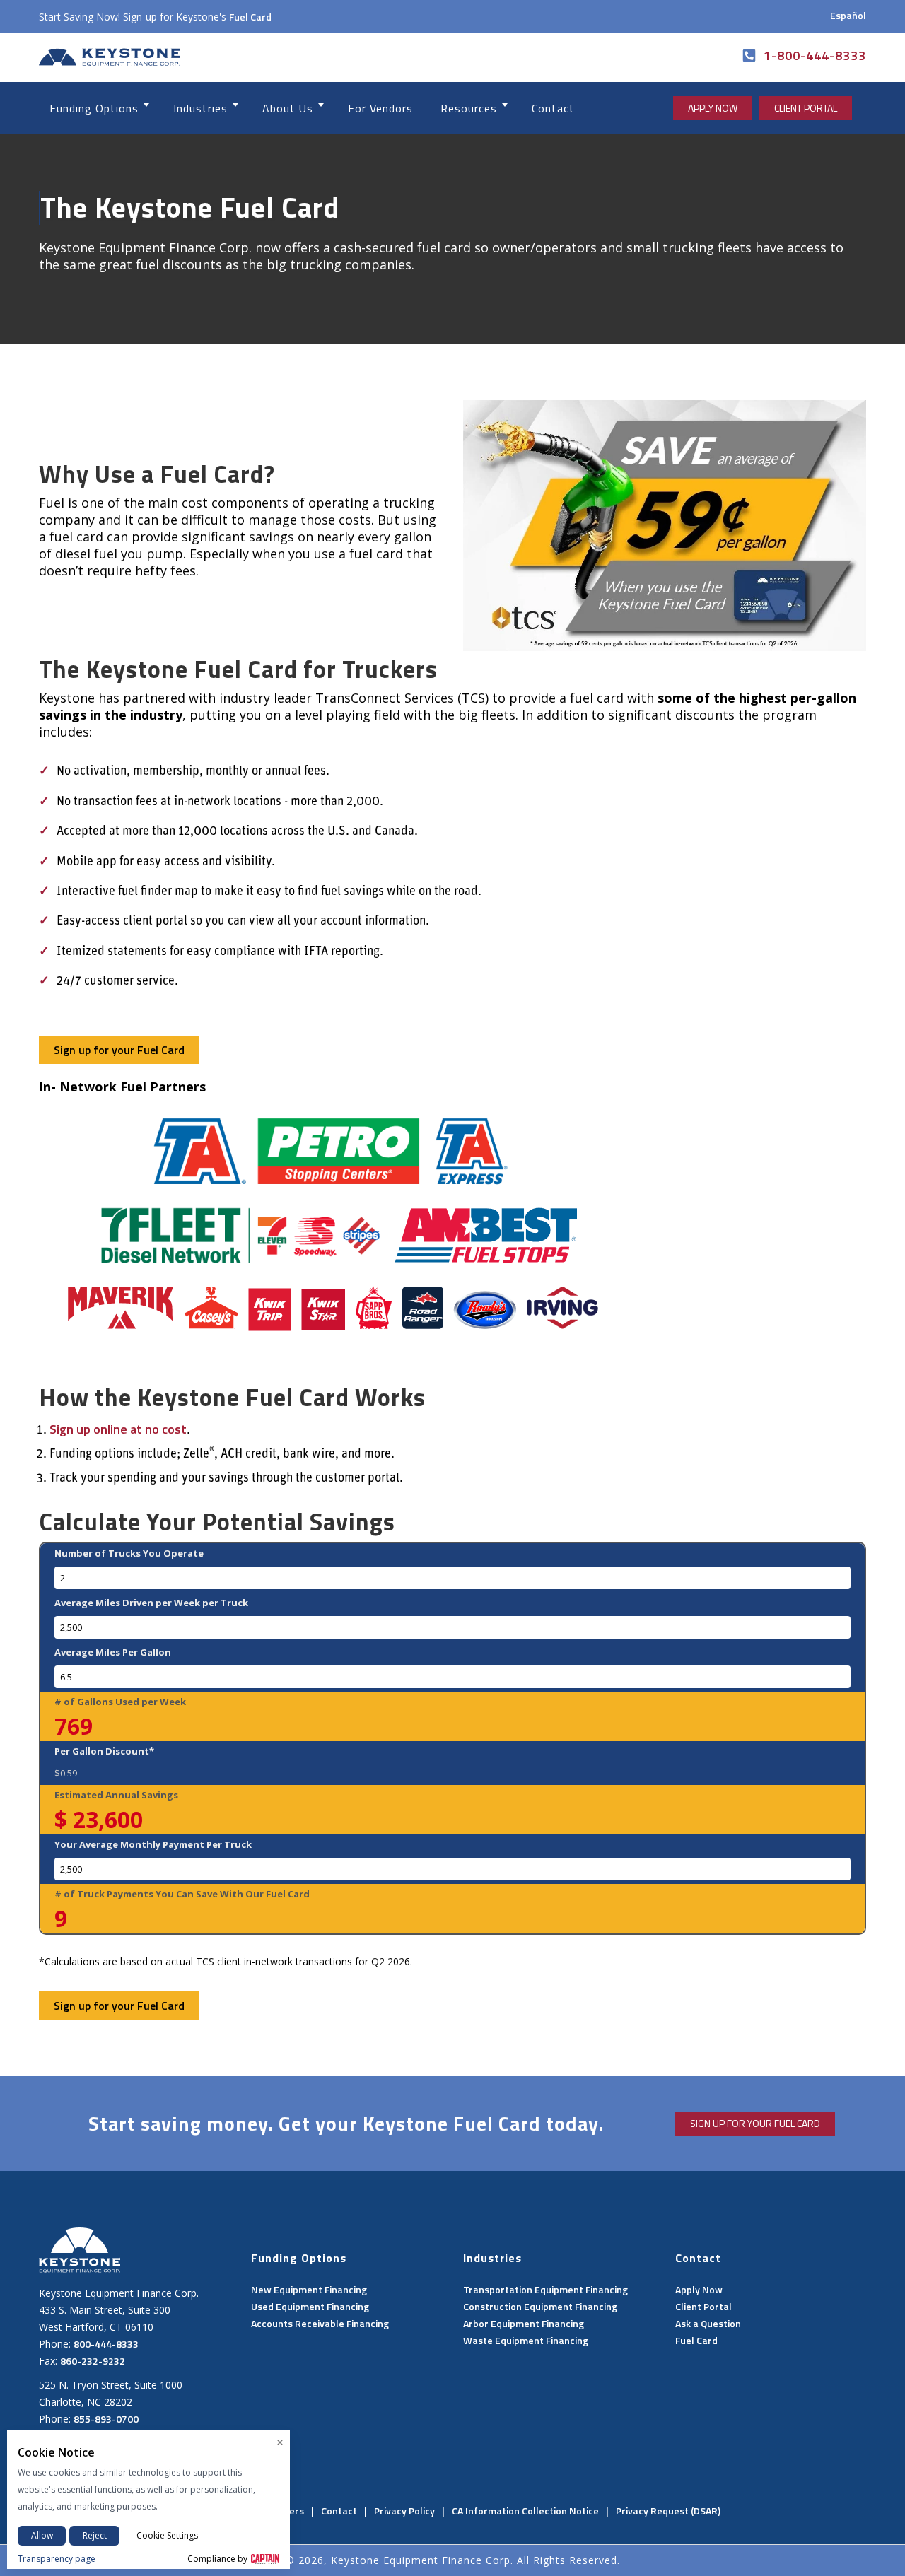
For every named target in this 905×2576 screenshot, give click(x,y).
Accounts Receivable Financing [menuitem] (320, 2323)
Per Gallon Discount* (104, 1751)
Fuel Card (250, 17)
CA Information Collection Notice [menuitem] (525, 2511)
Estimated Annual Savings (116, 1795)
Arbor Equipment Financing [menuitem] (524, 2323)
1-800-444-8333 (815, 55)
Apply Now (713, 108)
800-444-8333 (106, 2344)
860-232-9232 (93, 2361)
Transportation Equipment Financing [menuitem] (545, 2289)
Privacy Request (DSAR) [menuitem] (668, 2511)
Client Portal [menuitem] (703, 2306)
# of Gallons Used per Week (120, 1702)
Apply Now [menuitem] (699, 2289)
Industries (200, 108)
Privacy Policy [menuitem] (404, 2511)
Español (848, 15)
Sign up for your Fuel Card (119, 1050)
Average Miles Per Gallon (113, 1652)
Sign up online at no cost (118, 1429)
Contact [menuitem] (339, 2511)
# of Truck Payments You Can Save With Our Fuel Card (182, 1894)
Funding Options (94, 108)
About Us (288, 108)
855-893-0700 (106, 2419)
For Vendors (380, 108)
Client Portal (806, 108)
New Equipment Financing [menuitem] (309, 2289)
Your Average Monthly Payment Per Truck (153, 1844)
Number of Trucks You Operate (129, 1553)
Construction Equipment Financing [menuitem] (540, 2306)
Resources (469, 108)
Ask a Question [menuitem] (708, 2323)
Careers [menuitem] (286, 2511)
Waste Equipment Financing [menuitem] (526, 2340)
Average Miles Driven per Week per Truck (151, 1603)
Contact (553, 108)
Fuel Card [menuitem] (696, 2340)
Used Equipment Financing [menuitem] (310, 2306)
